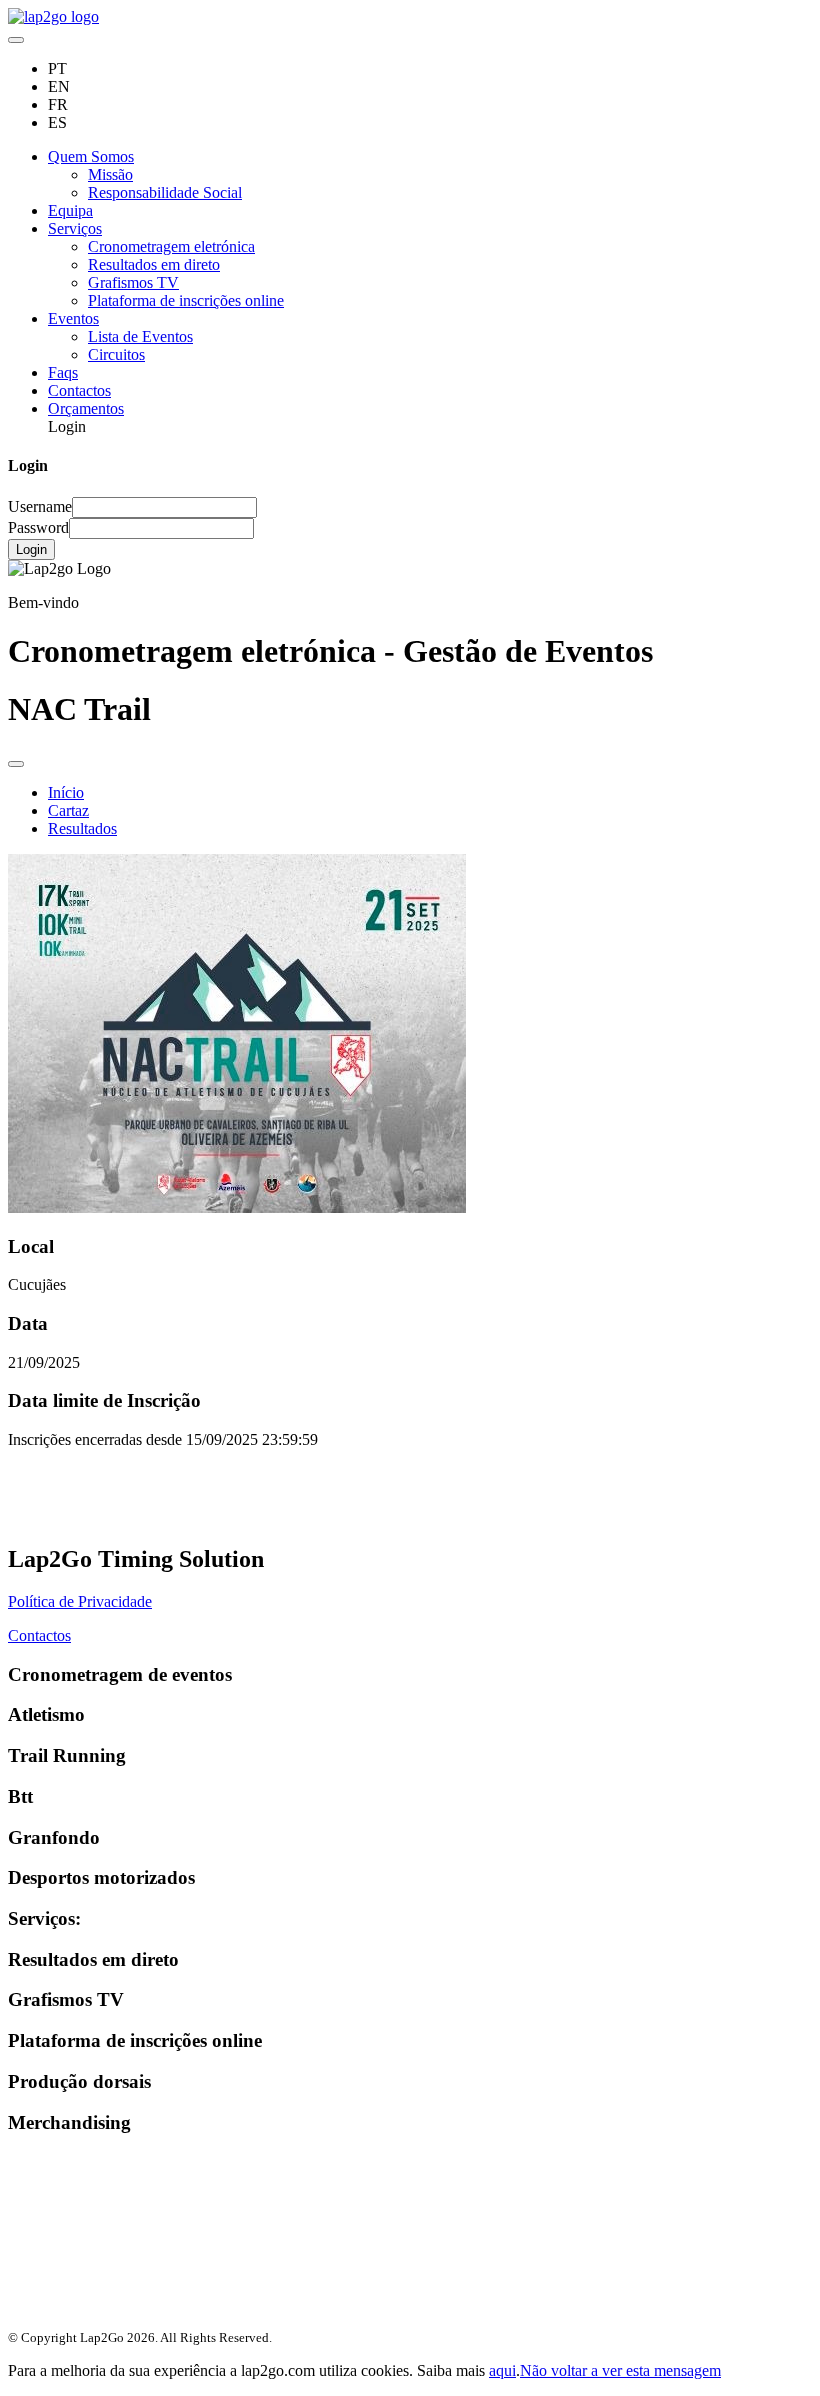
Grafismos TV (133, 282)
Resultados (82, 828)
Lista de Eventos (140, 336)
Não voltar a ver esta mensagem (620, 2370)
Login (31, 549)
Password (38, 527)
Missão (110, 174)
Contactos (79, 390)
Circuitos (116, 354)
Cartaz (68, 810)
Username (40, 506)
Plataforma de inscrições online (186, 300)
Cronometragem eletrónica (171, 246)
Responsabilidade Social (165, 192)
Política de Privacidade (80, 1601)
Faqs (63, 372)
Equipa (70, 210)
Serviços (75, 228)
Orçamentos (86, 408)
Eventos (73, 318)
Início (66, 792)
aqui (502, 2370)
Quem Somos (91, 156)
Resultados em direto (154, 264)
